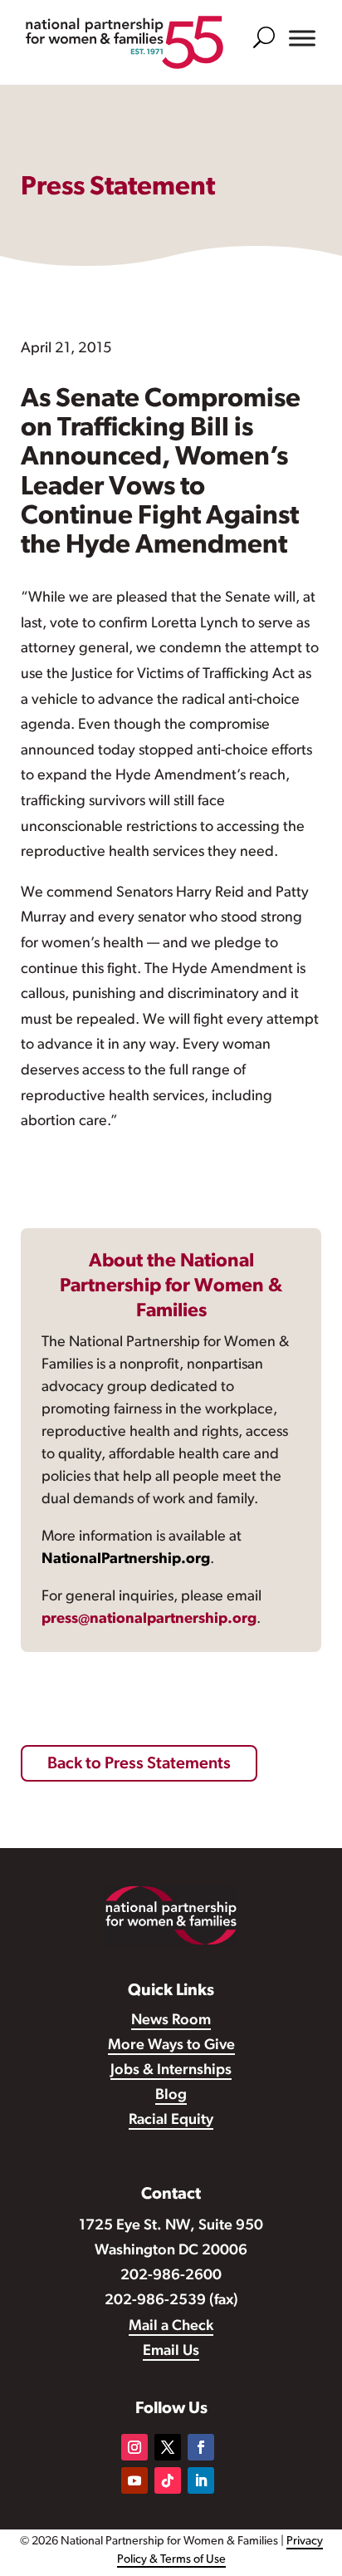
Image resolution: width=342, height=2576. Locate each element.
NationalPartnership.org (126, 1560)
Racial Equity (171, 2121)
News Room (171, 2021)
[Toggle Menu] (302, 38)
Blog (171, 2096)
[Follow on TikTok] (168, 2480)
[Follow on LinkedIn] (201, 2480)
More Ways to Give (171, 2046)
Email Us (171, 2352)
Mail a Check (171, 2327)
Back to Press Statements (139, 1764)
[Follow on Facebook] (201, 2447)
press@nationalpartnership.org (149, 1620)
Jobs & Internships (171, 2071)
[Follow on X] (168, 2447)
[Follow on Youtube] (134, 2480)
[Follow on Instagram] (134, 2447)
